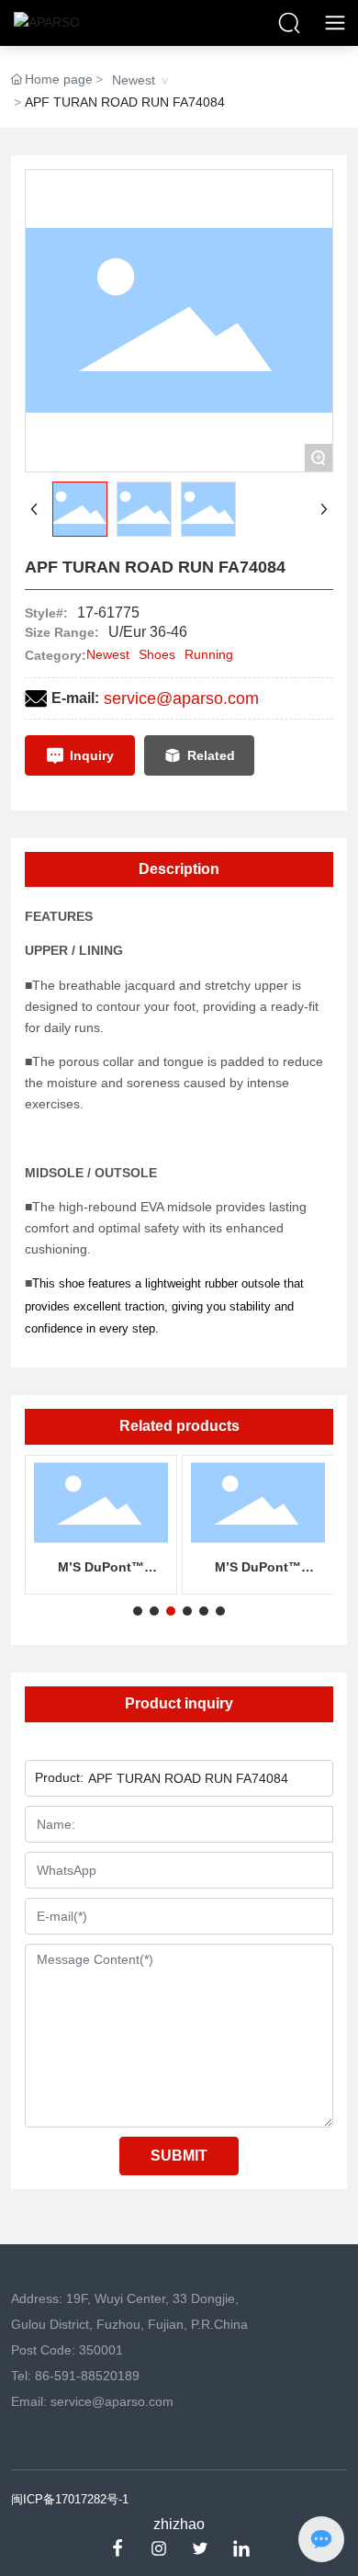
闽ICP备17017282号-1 (70, 2499)
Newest (134, 80)
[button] (138, 1611)
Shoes (157, 654)
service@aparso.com (181, 698)
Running (209, 654)
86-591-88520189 (87, 2376)
